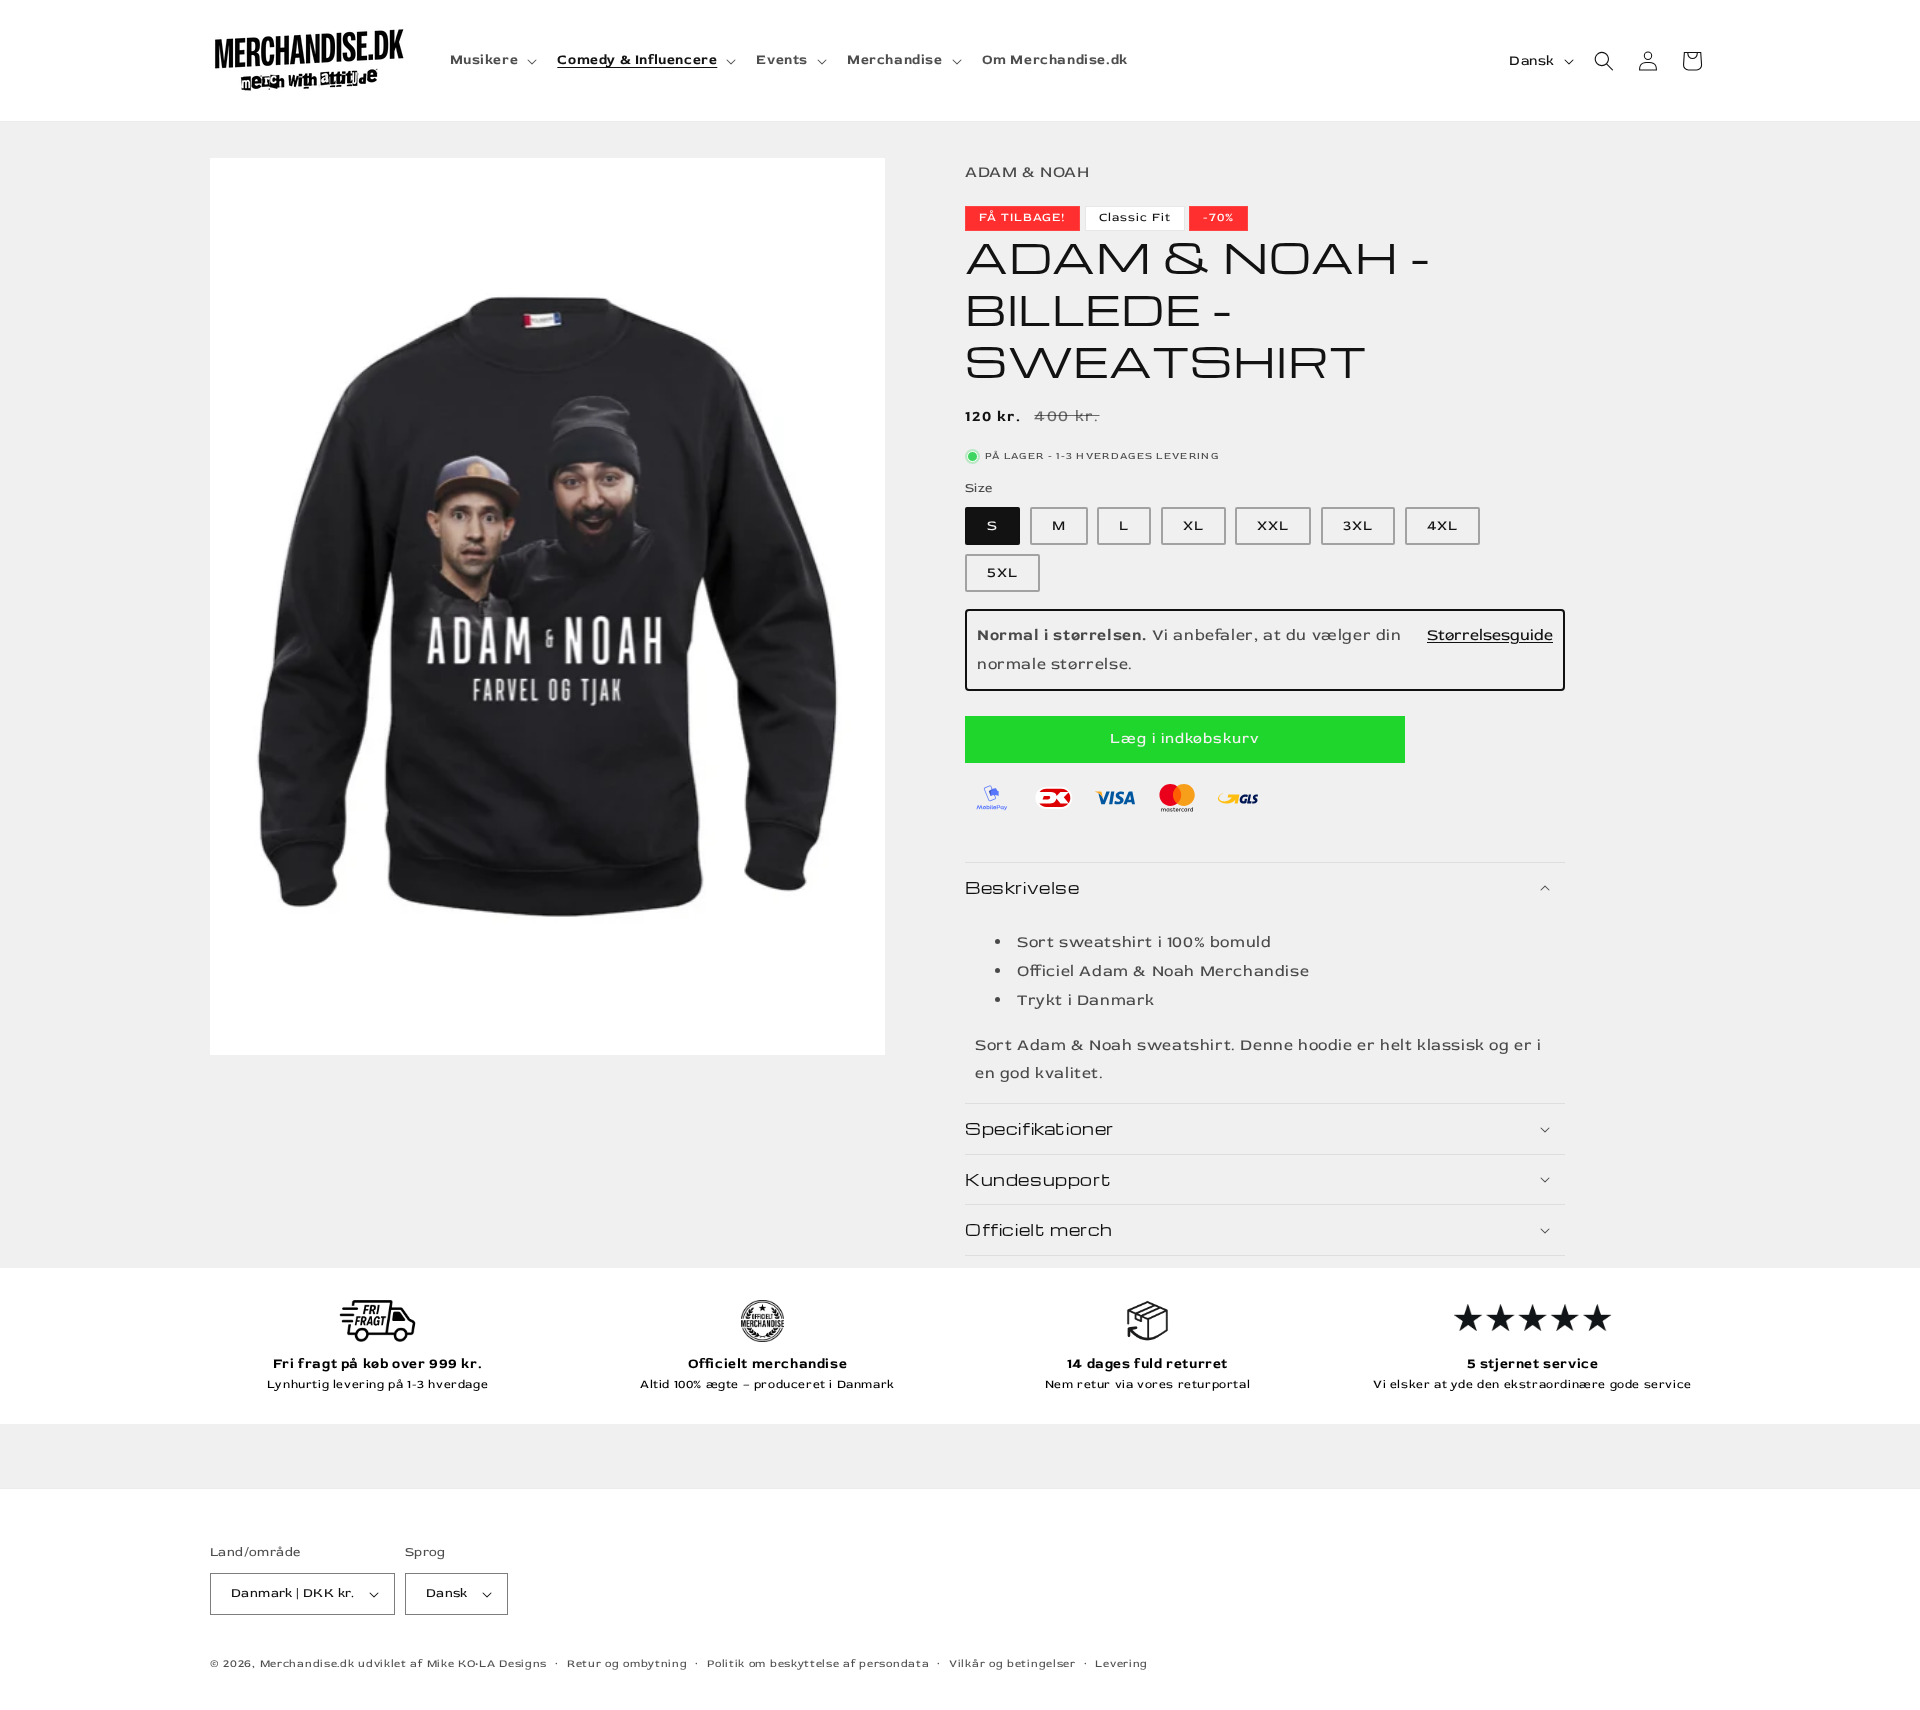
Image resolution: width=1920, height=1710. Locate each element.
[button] (492, 60)
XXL (1273, 525)
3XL (1358, 525)
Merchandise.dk (307, 1663)
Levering (1121, 1663)
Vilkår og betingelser (1012, 1663)
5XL (1002, 572)
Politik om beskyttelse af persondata (818, 1663)
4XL (1442, 525)
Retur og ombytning (627, 1663)
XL (1193, 525)
